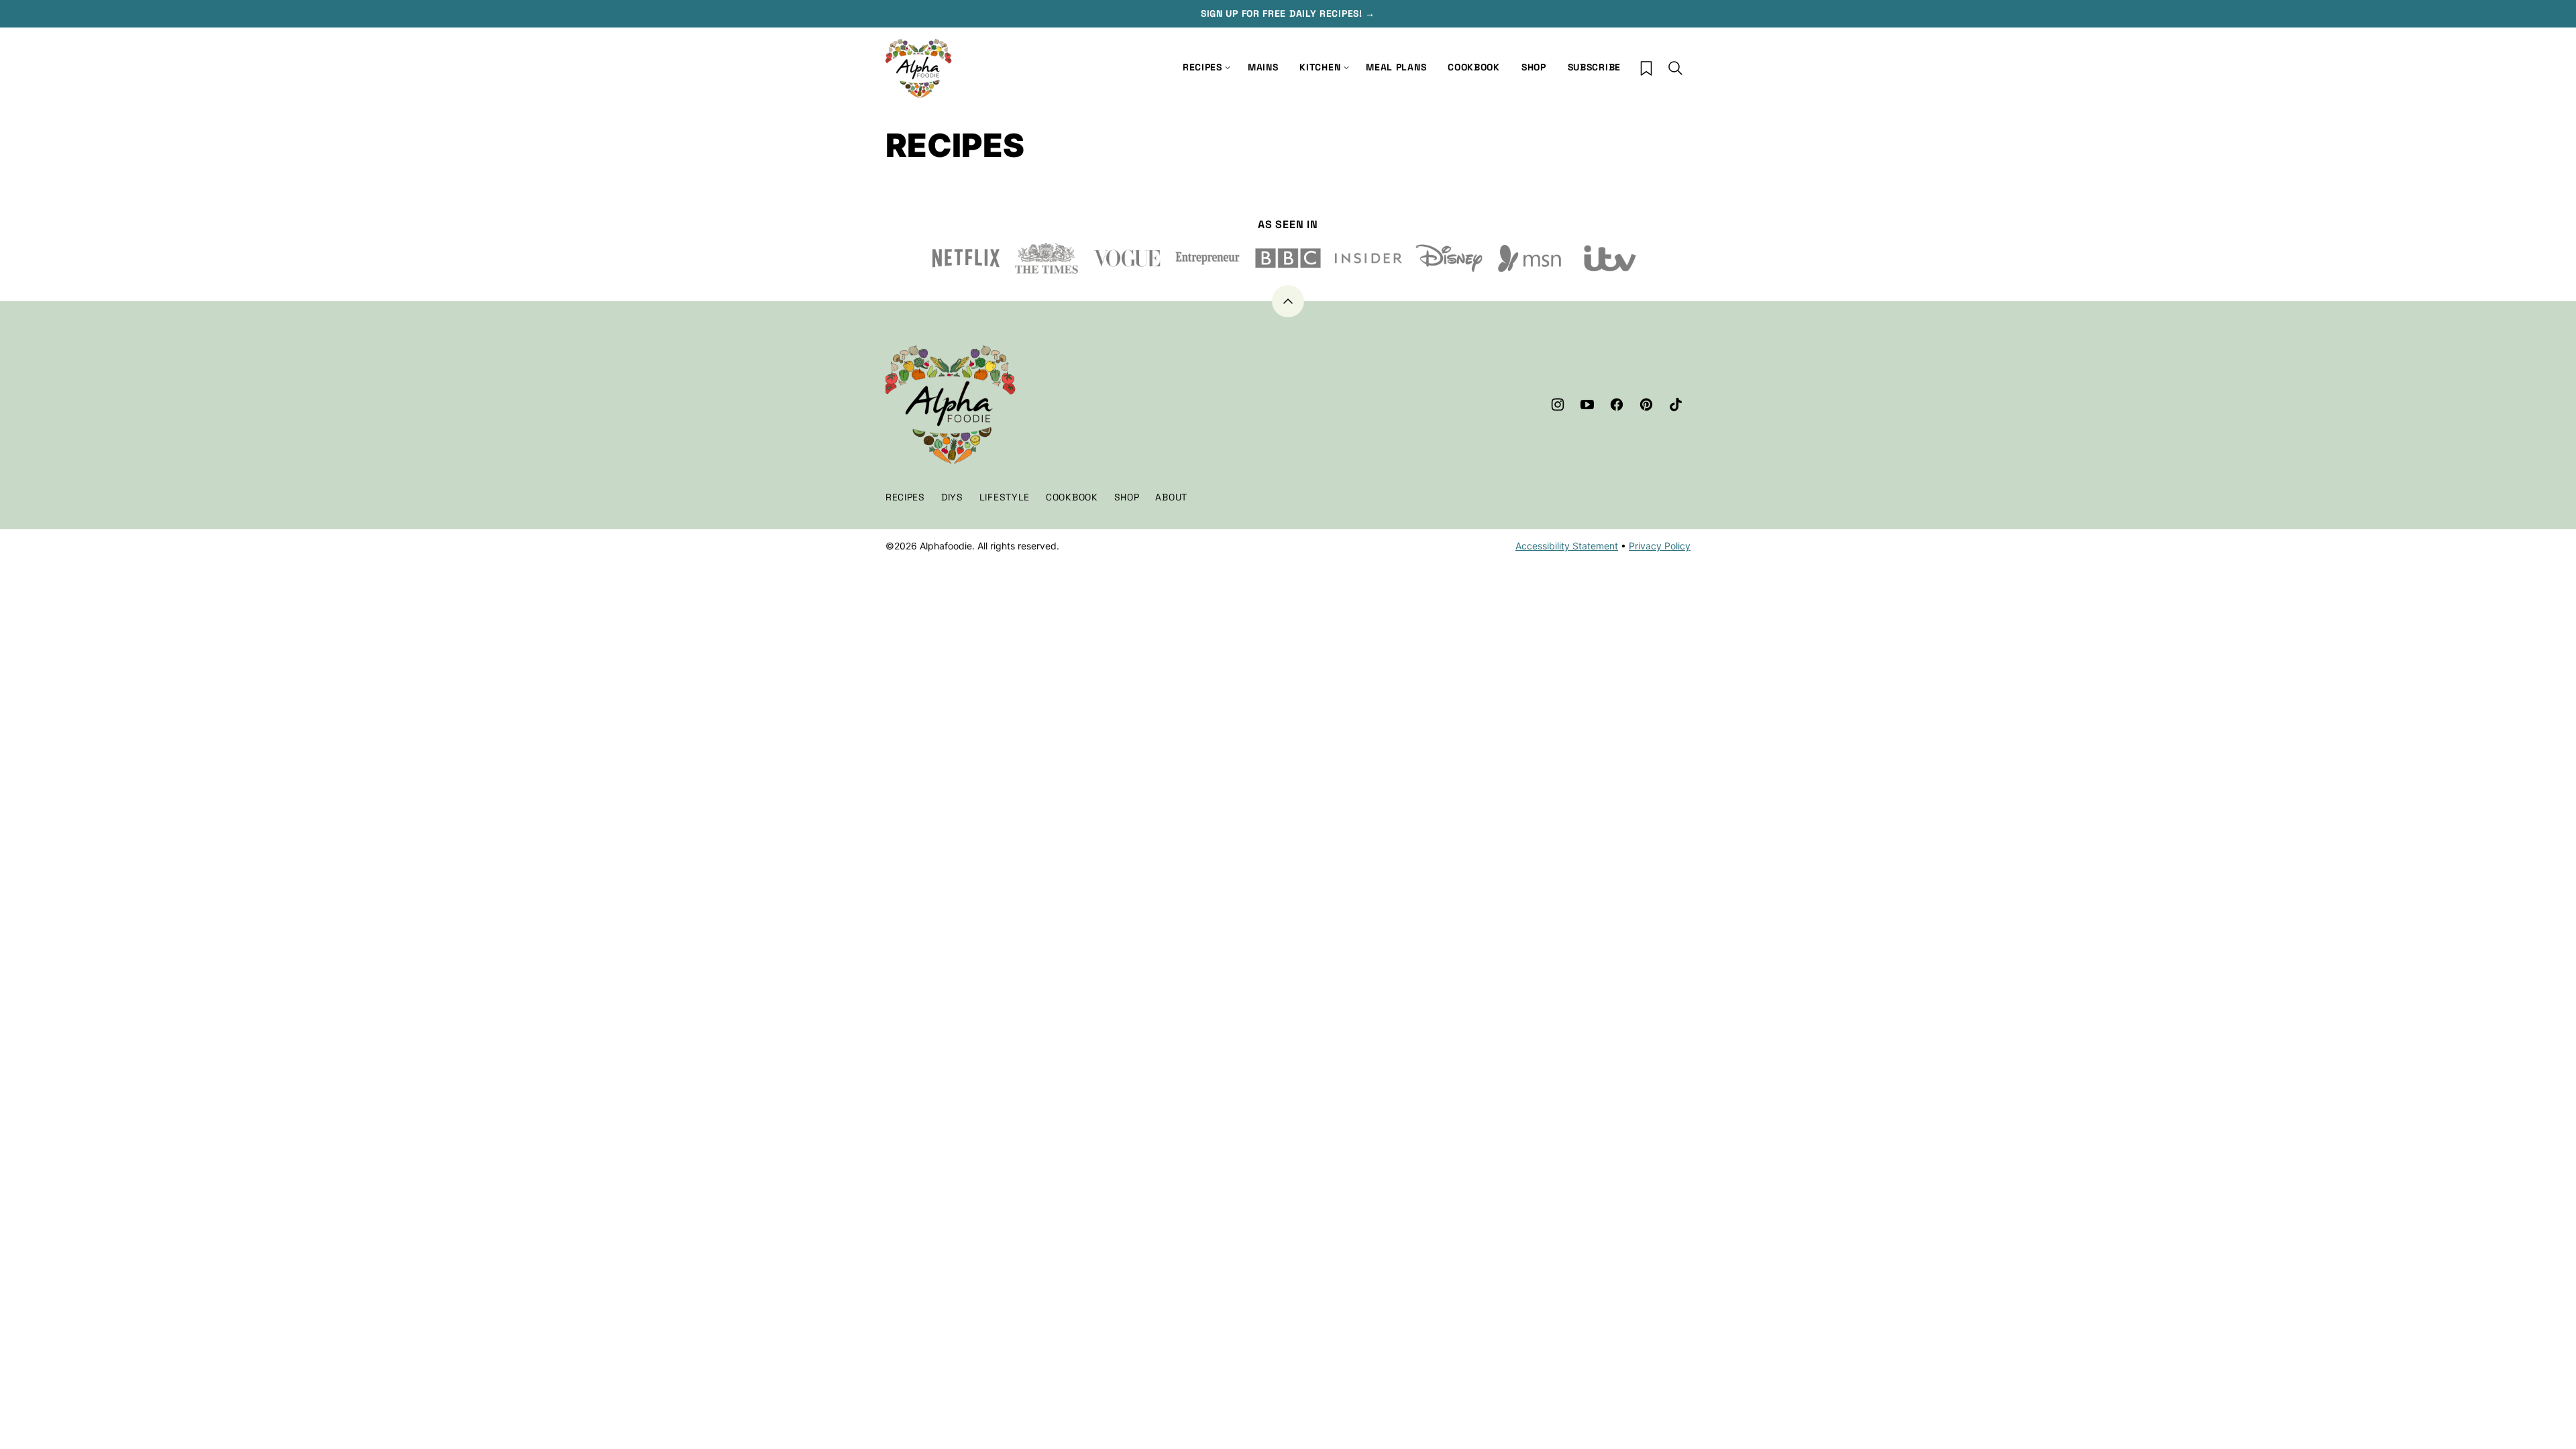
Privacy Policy (1660, 546)
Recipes (1202, 67)
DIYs (952, 497)
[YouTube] (1587, 405)
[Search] (1676, 68)
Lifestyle (1005, 497)
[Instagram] (1558, 405)
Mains (1263, 67)
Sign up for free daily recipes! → (1288, 13)
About (1171, 497)
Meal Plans (1396, 67)
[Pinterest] (1646, 405)
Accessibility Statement (1567, 546)
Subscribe (1594, 67)
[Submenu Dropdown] (1346, 68)
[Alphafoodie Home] (919, 69)
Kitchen (1320, 67)
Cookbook (1474, 67)
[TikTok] (1676, 405)
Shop (1534, 67)
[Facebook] (1617, 405)
